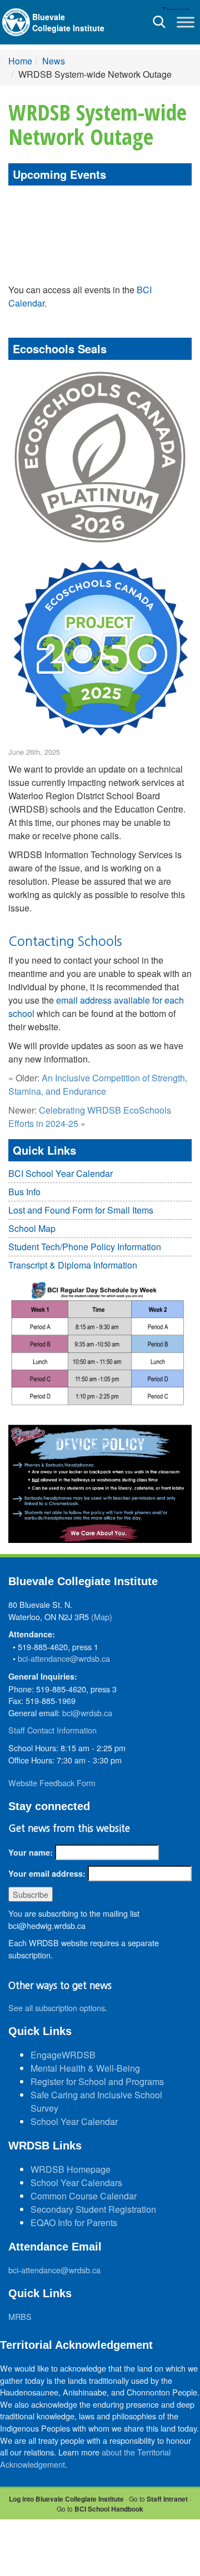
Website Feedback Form (52, 1783)
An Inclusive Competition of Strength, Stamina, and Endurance (98, 1084)
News (54, 61)
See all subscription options (57, 2008)
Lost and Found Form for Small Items (81, 1210)
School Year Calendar (74, 2121)
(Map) (102, 1617)
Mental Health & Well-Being (85, 2068)
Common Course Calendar (84, 2196)
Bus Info (24, 1192)
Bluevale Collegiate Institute (68, 22)
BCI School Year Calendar (61, 1173)
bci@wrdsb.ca (87, 1713)
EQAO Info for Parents (74, 2222)
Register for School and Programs (97, 2081)
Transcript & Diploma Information (73, 1265)
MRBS (20, 2316)
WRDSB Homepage (71, 2169)
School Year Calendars (76, 2182)
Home (20, 61)
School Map (32, 1228)
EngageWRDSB (63, 2055)
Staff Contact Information (52, 1730)
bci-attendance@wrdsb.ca (64, 1658)
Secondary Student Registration (93, 2209)
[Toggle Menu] (186, 22)
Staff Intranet (167, 2499)
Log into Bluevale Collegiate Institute (66, 2499)
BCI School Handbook (109, 2509)
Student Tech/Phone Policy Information (85, 1247)
